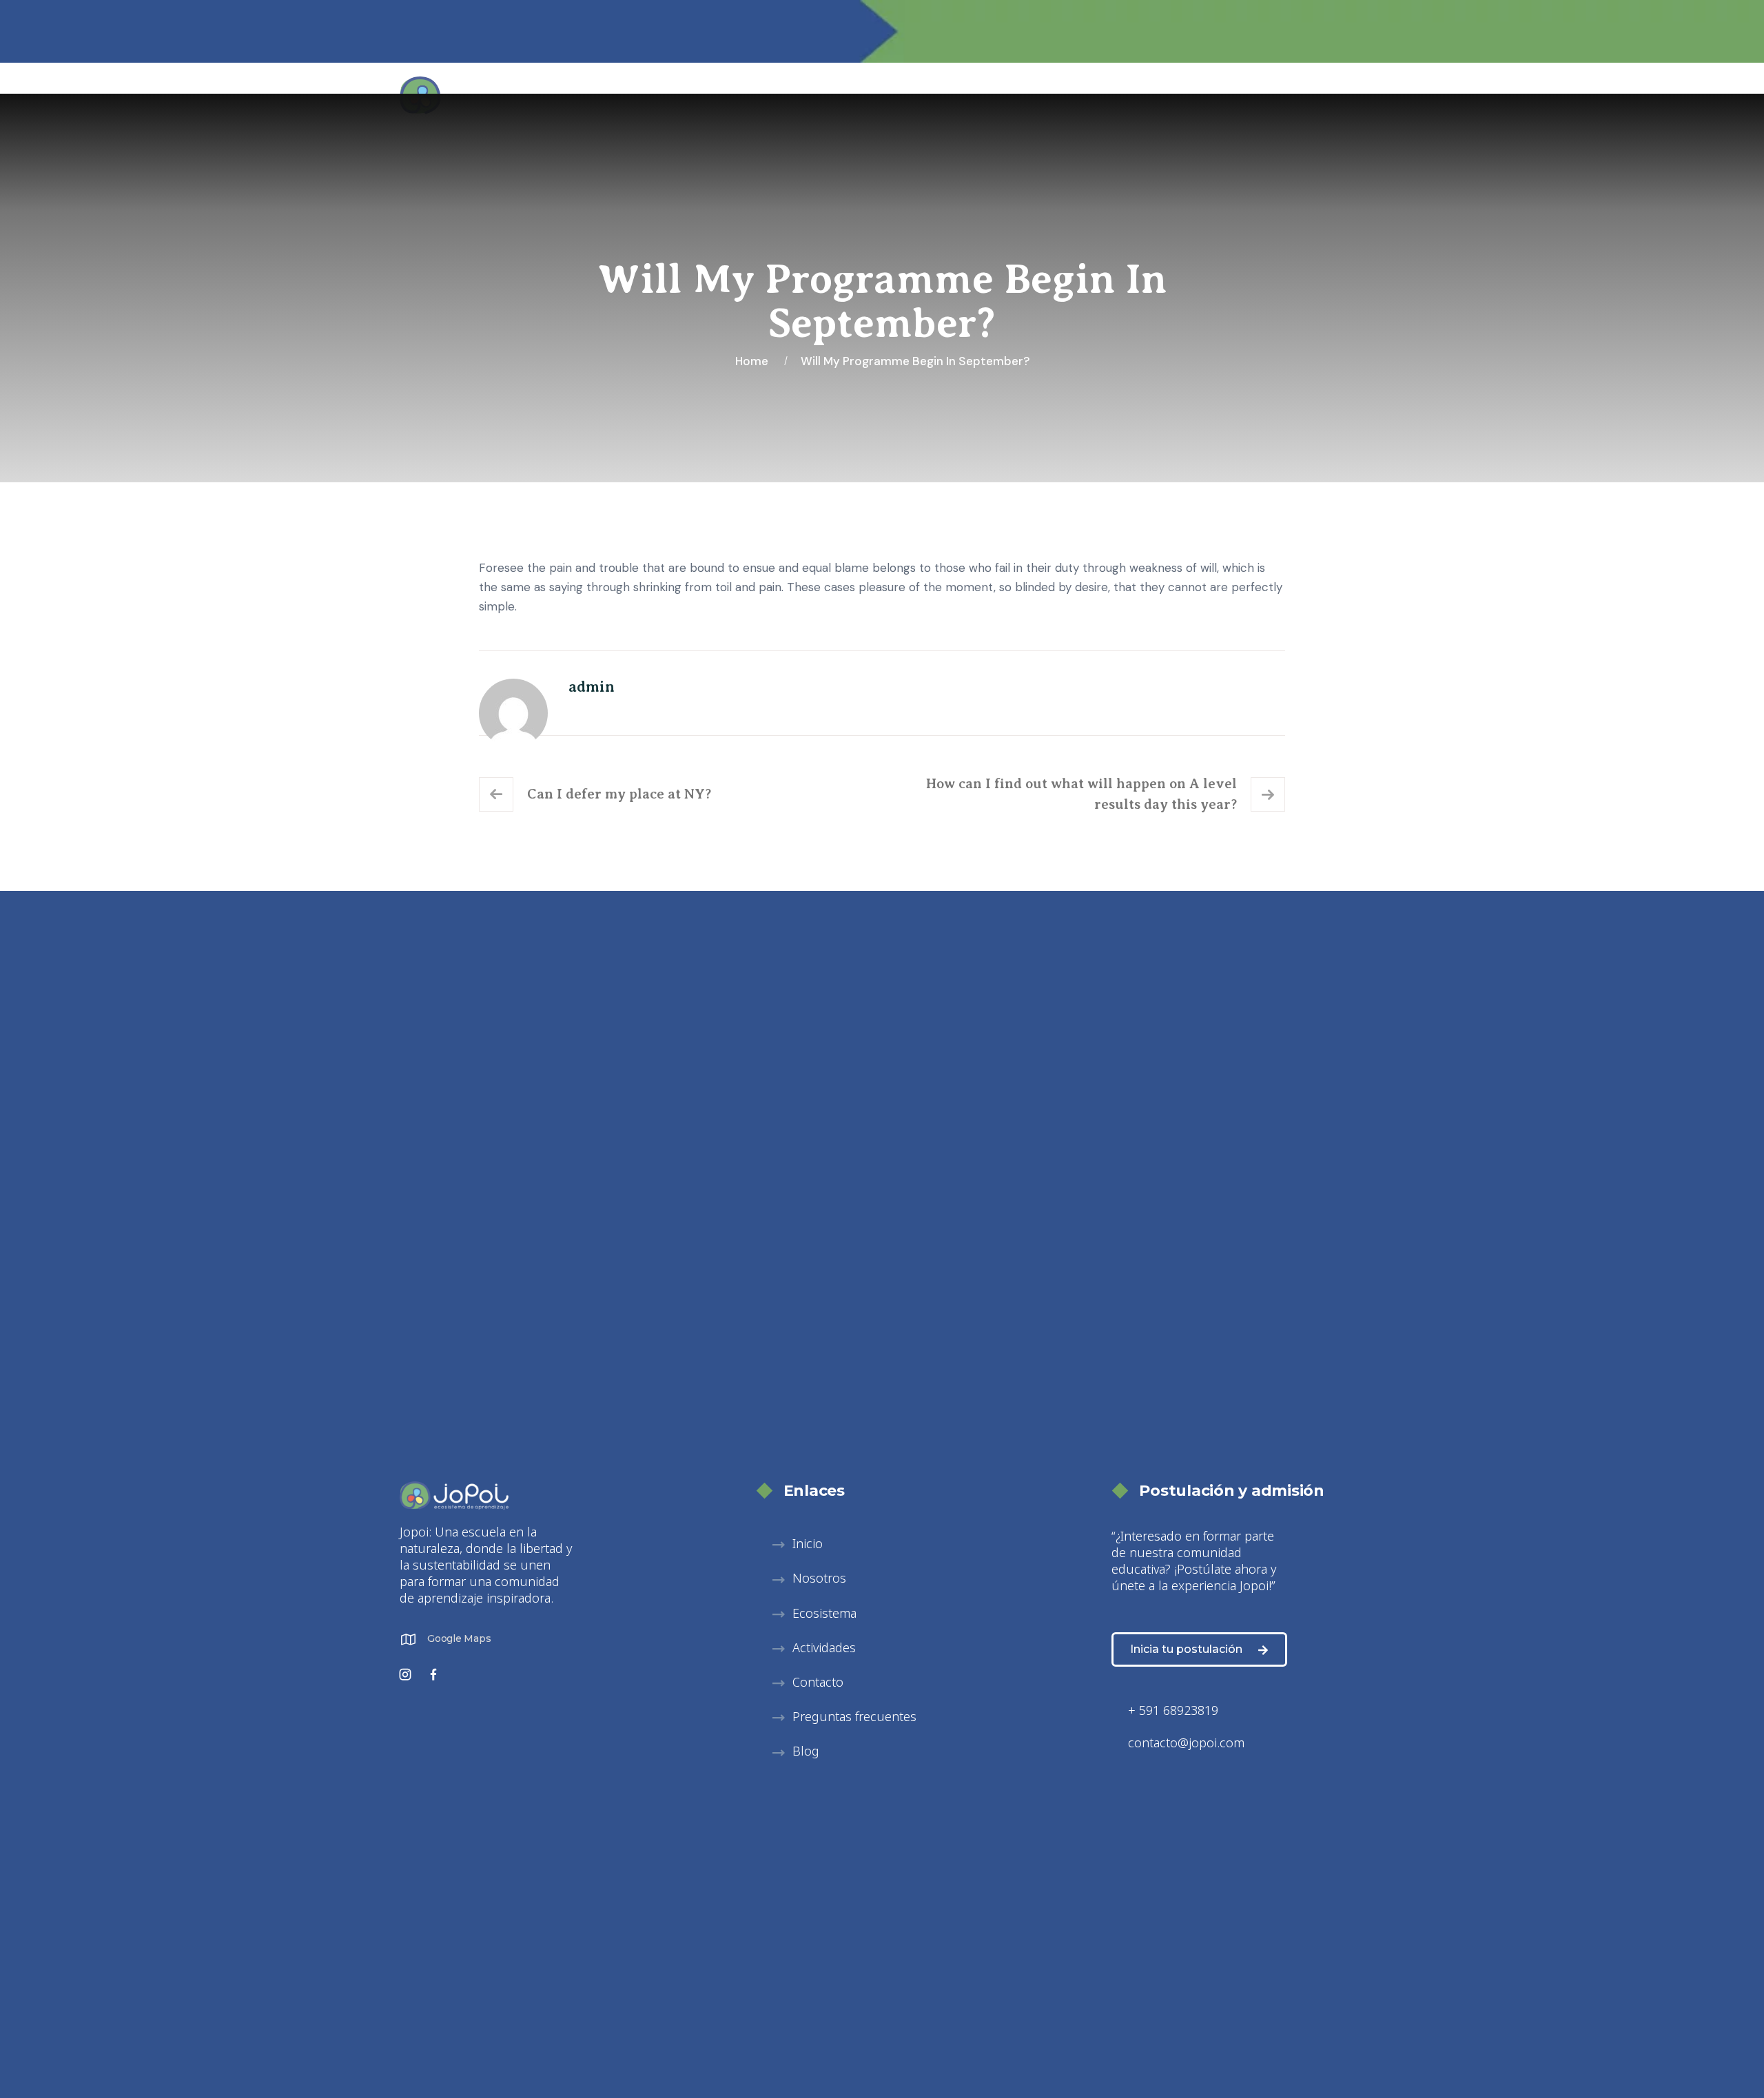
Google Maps (459, 1638)
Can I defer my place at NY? (619, 794)
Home (755, 361)
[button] (809, 1579)
